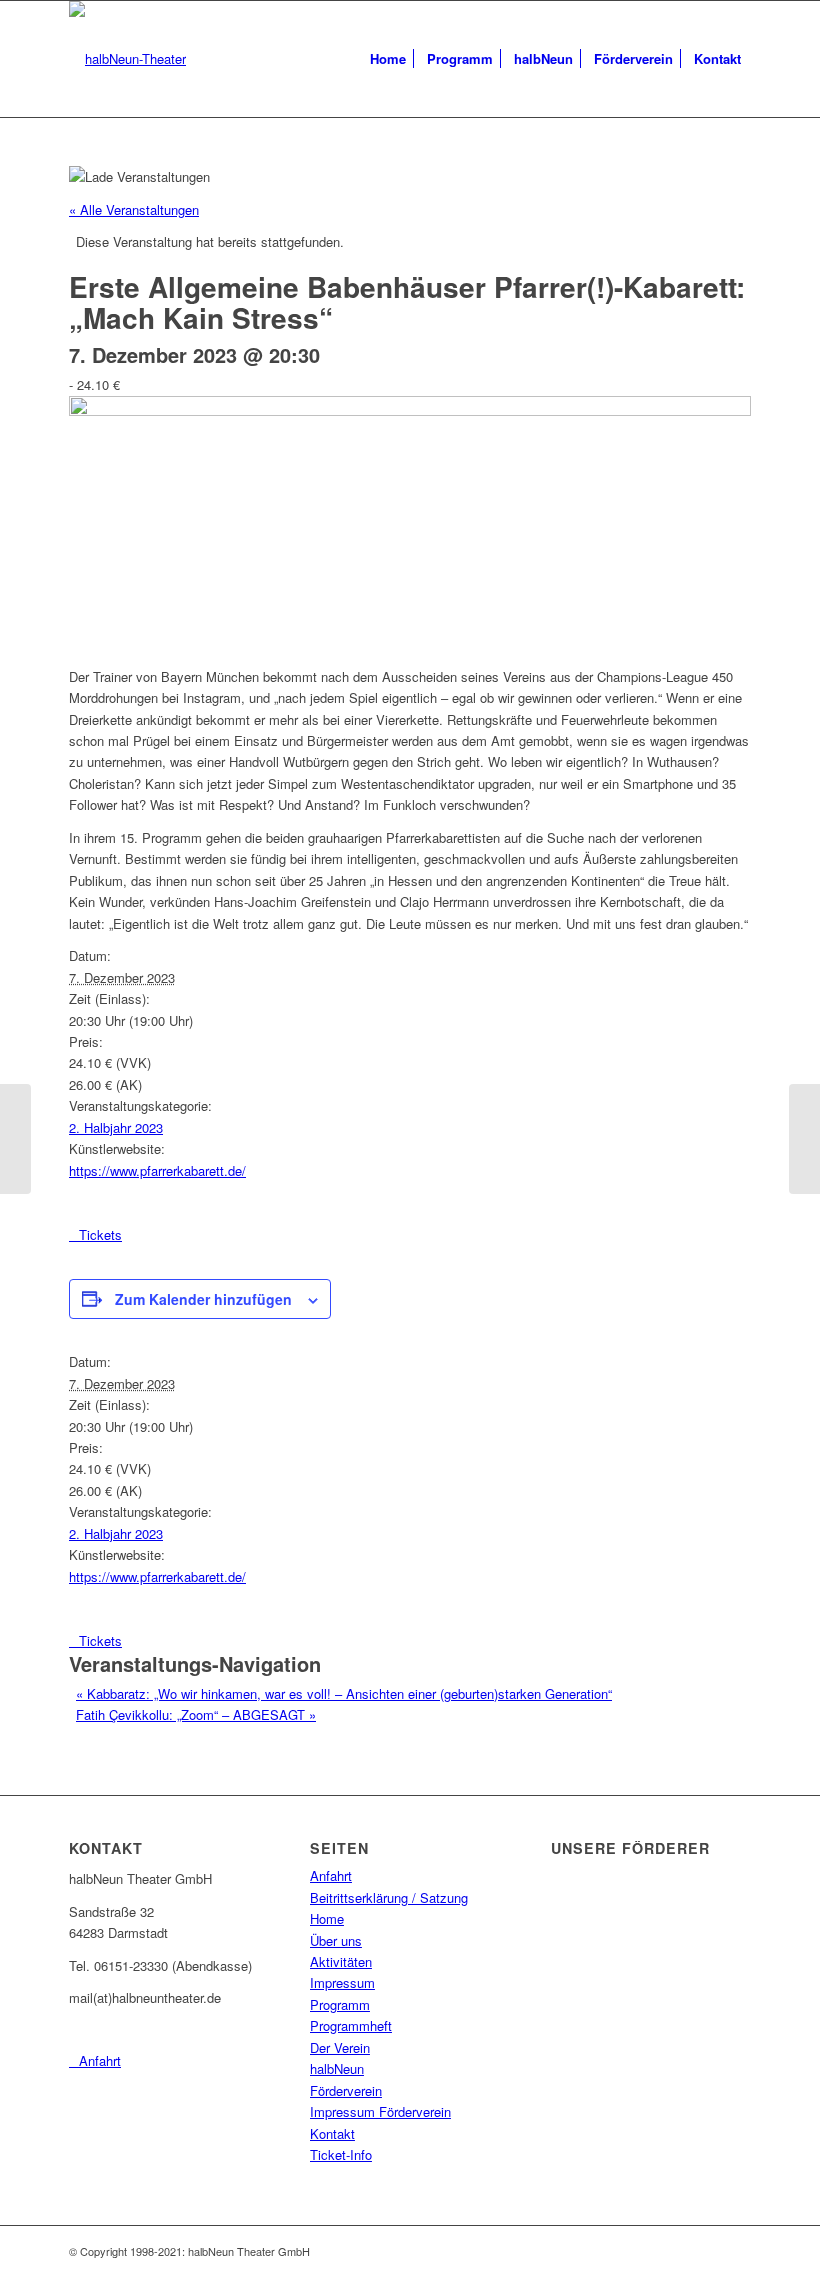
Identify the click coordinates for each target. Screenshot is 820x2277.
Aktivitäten (341, 1961)
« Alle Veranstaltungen (134, 209)
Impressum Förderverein (380, 2111)
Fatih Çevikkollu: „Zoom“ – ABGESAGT (196, 1714)
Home (327, 1918)
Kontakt (332, 2133)
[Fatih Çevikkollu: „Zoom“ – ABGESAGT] (804, 1139)
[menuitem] (388, 59)
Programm (340, 2004)
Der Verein (340, 2047)
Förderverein (346, 2090)
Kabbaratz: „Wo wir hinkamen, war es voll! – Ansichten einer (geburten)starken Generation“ (344, 1693)
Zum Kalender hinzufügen (203, 1299)
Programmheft (351, 2025)
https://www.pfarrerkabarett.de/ (157, 1170)
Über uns (336, 1940)
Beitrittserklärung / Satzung (389, 1897)
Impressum (342, 1982)
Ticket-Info (341, 2154)
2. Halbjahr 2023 (116, 1127)
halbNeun (337, 2068)
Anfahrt (331, 1875)
